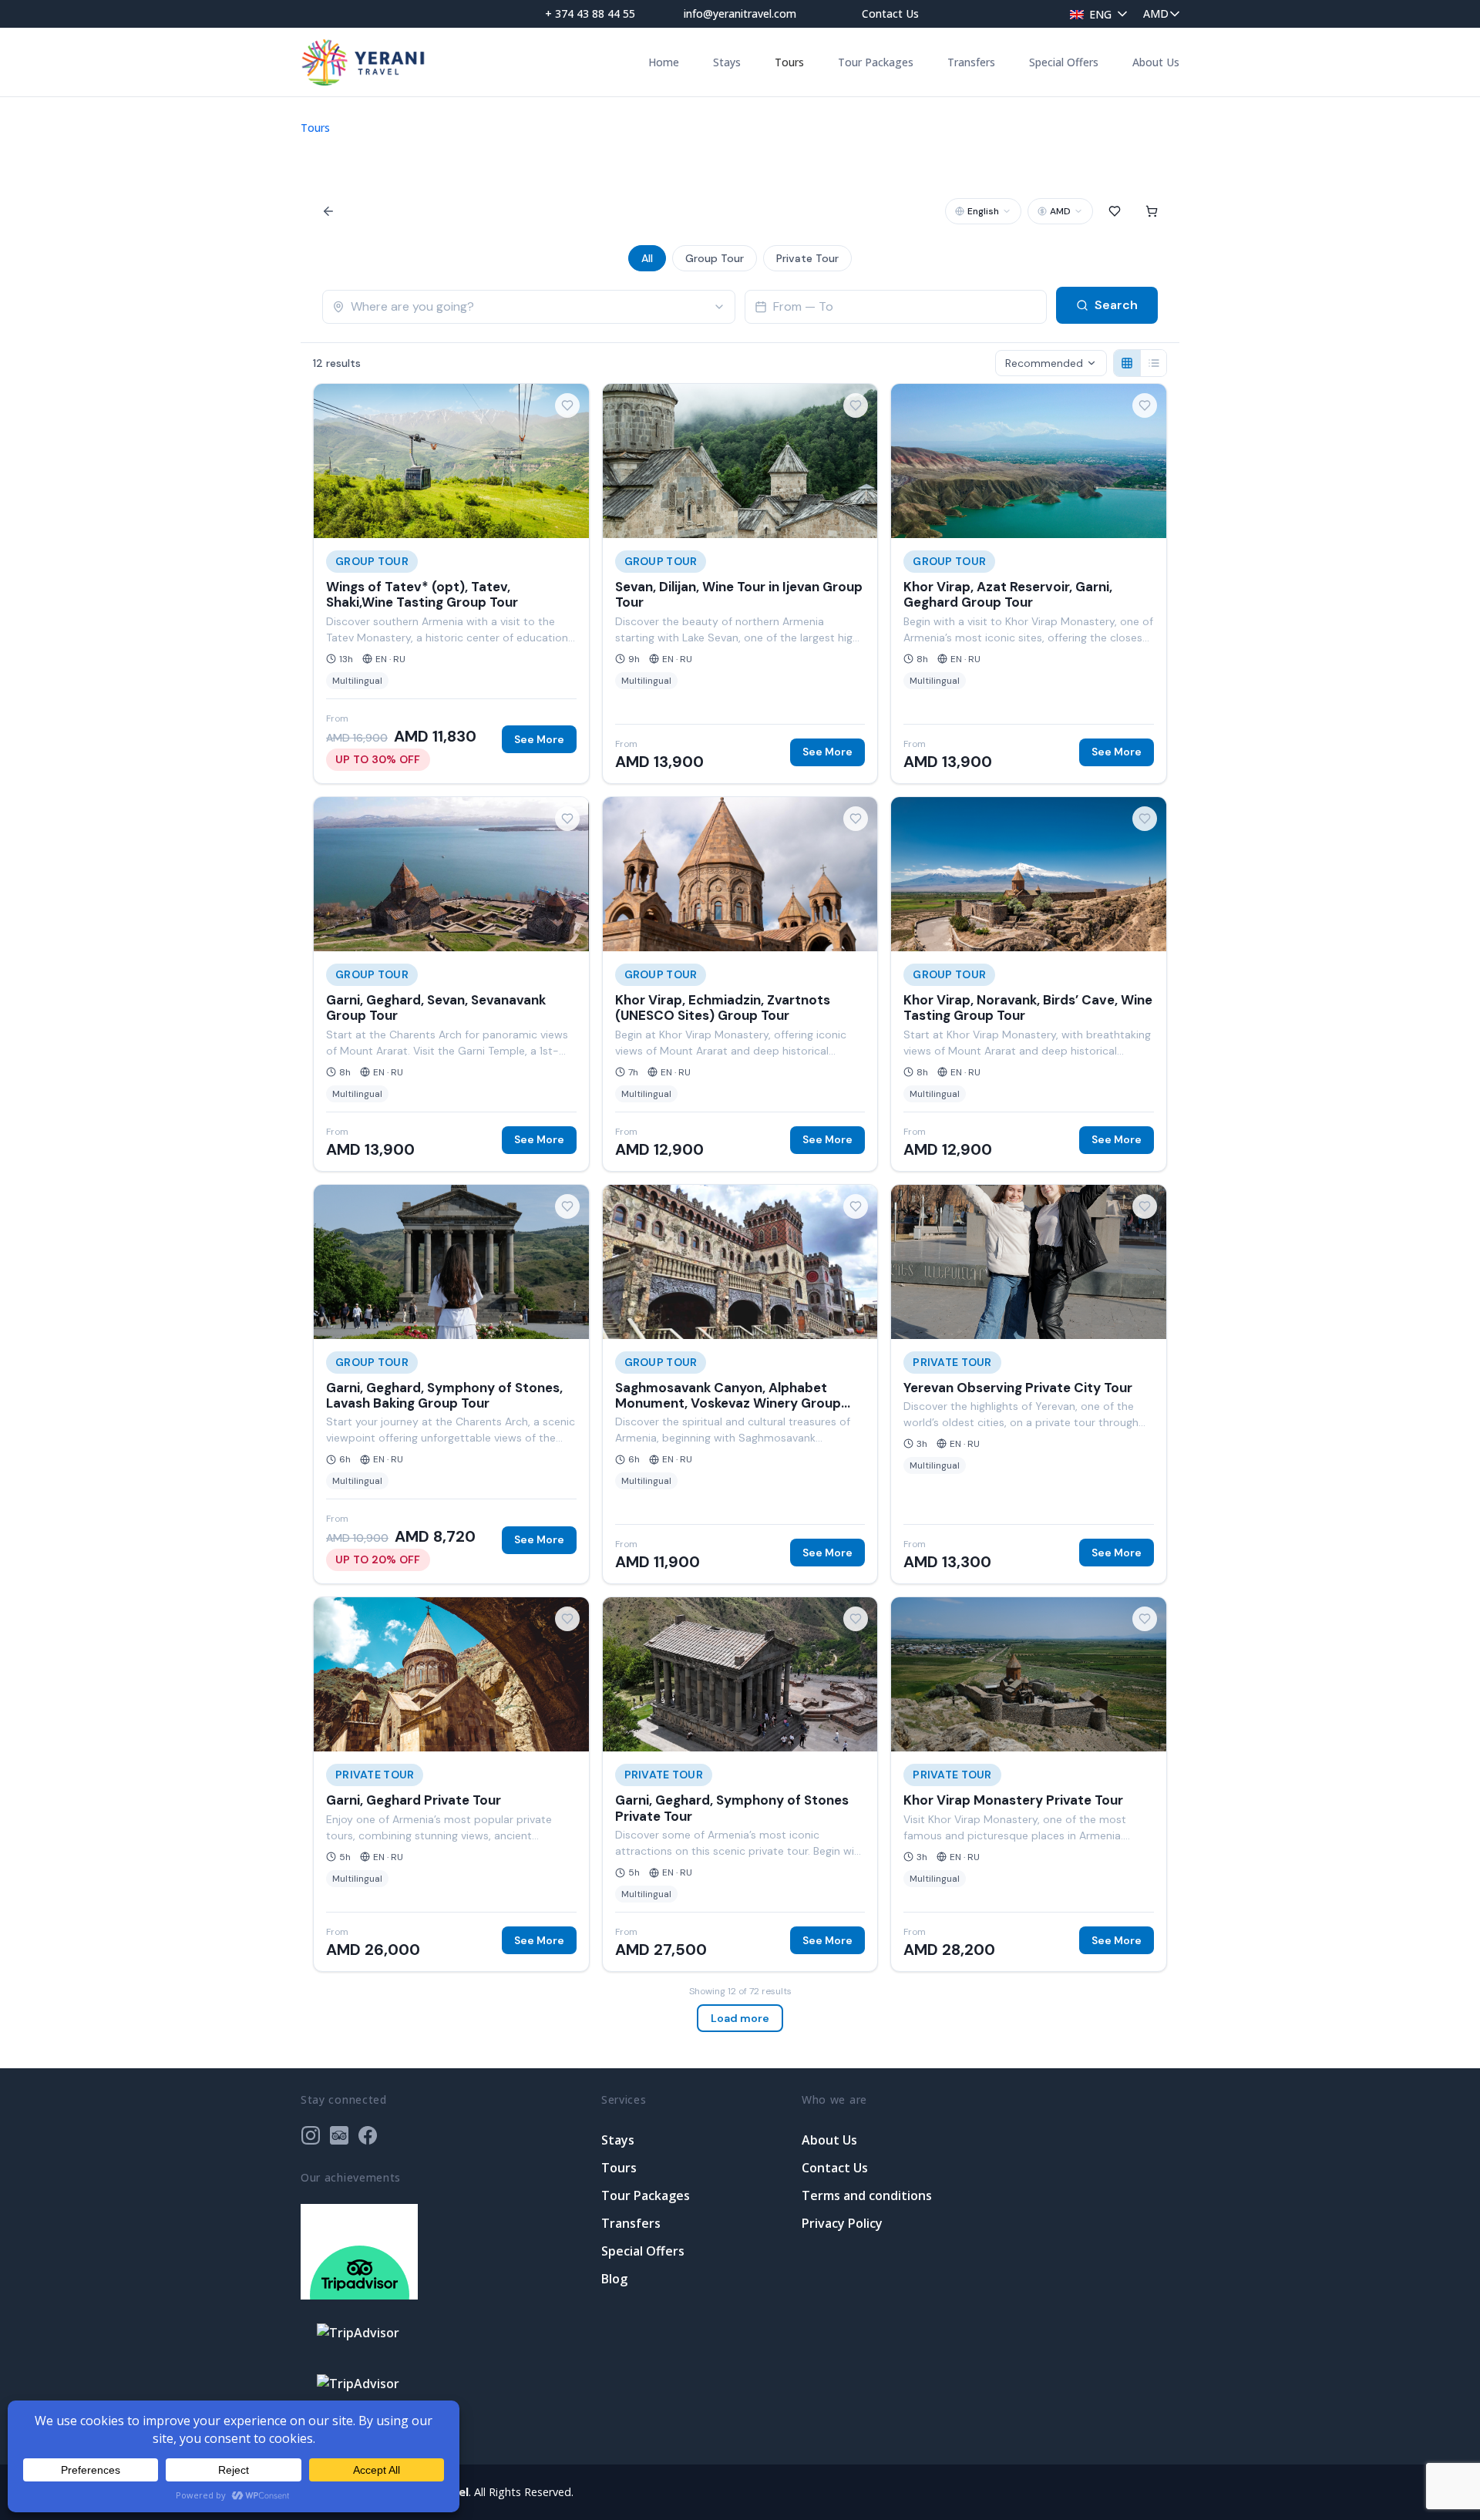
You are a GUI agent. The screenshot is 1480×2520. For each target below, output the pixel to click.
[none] (1095, 13)
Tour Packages (876, 62)
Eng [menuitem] (1100, 14)
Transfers (971, 62)
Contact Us (890, 13)
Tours (789, 62)
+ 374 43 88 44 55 (590, 13)
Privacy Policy (842, 2223)
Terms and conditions (867, 2195)
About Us (1156, 62)
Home (664, 62)
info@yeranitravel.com (740, 13)
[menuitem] (1095, 13)
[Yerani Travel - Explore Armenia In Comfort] (363, 62)
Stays (727, 62)
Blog (614, 2279)
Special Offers (1064, 62)
